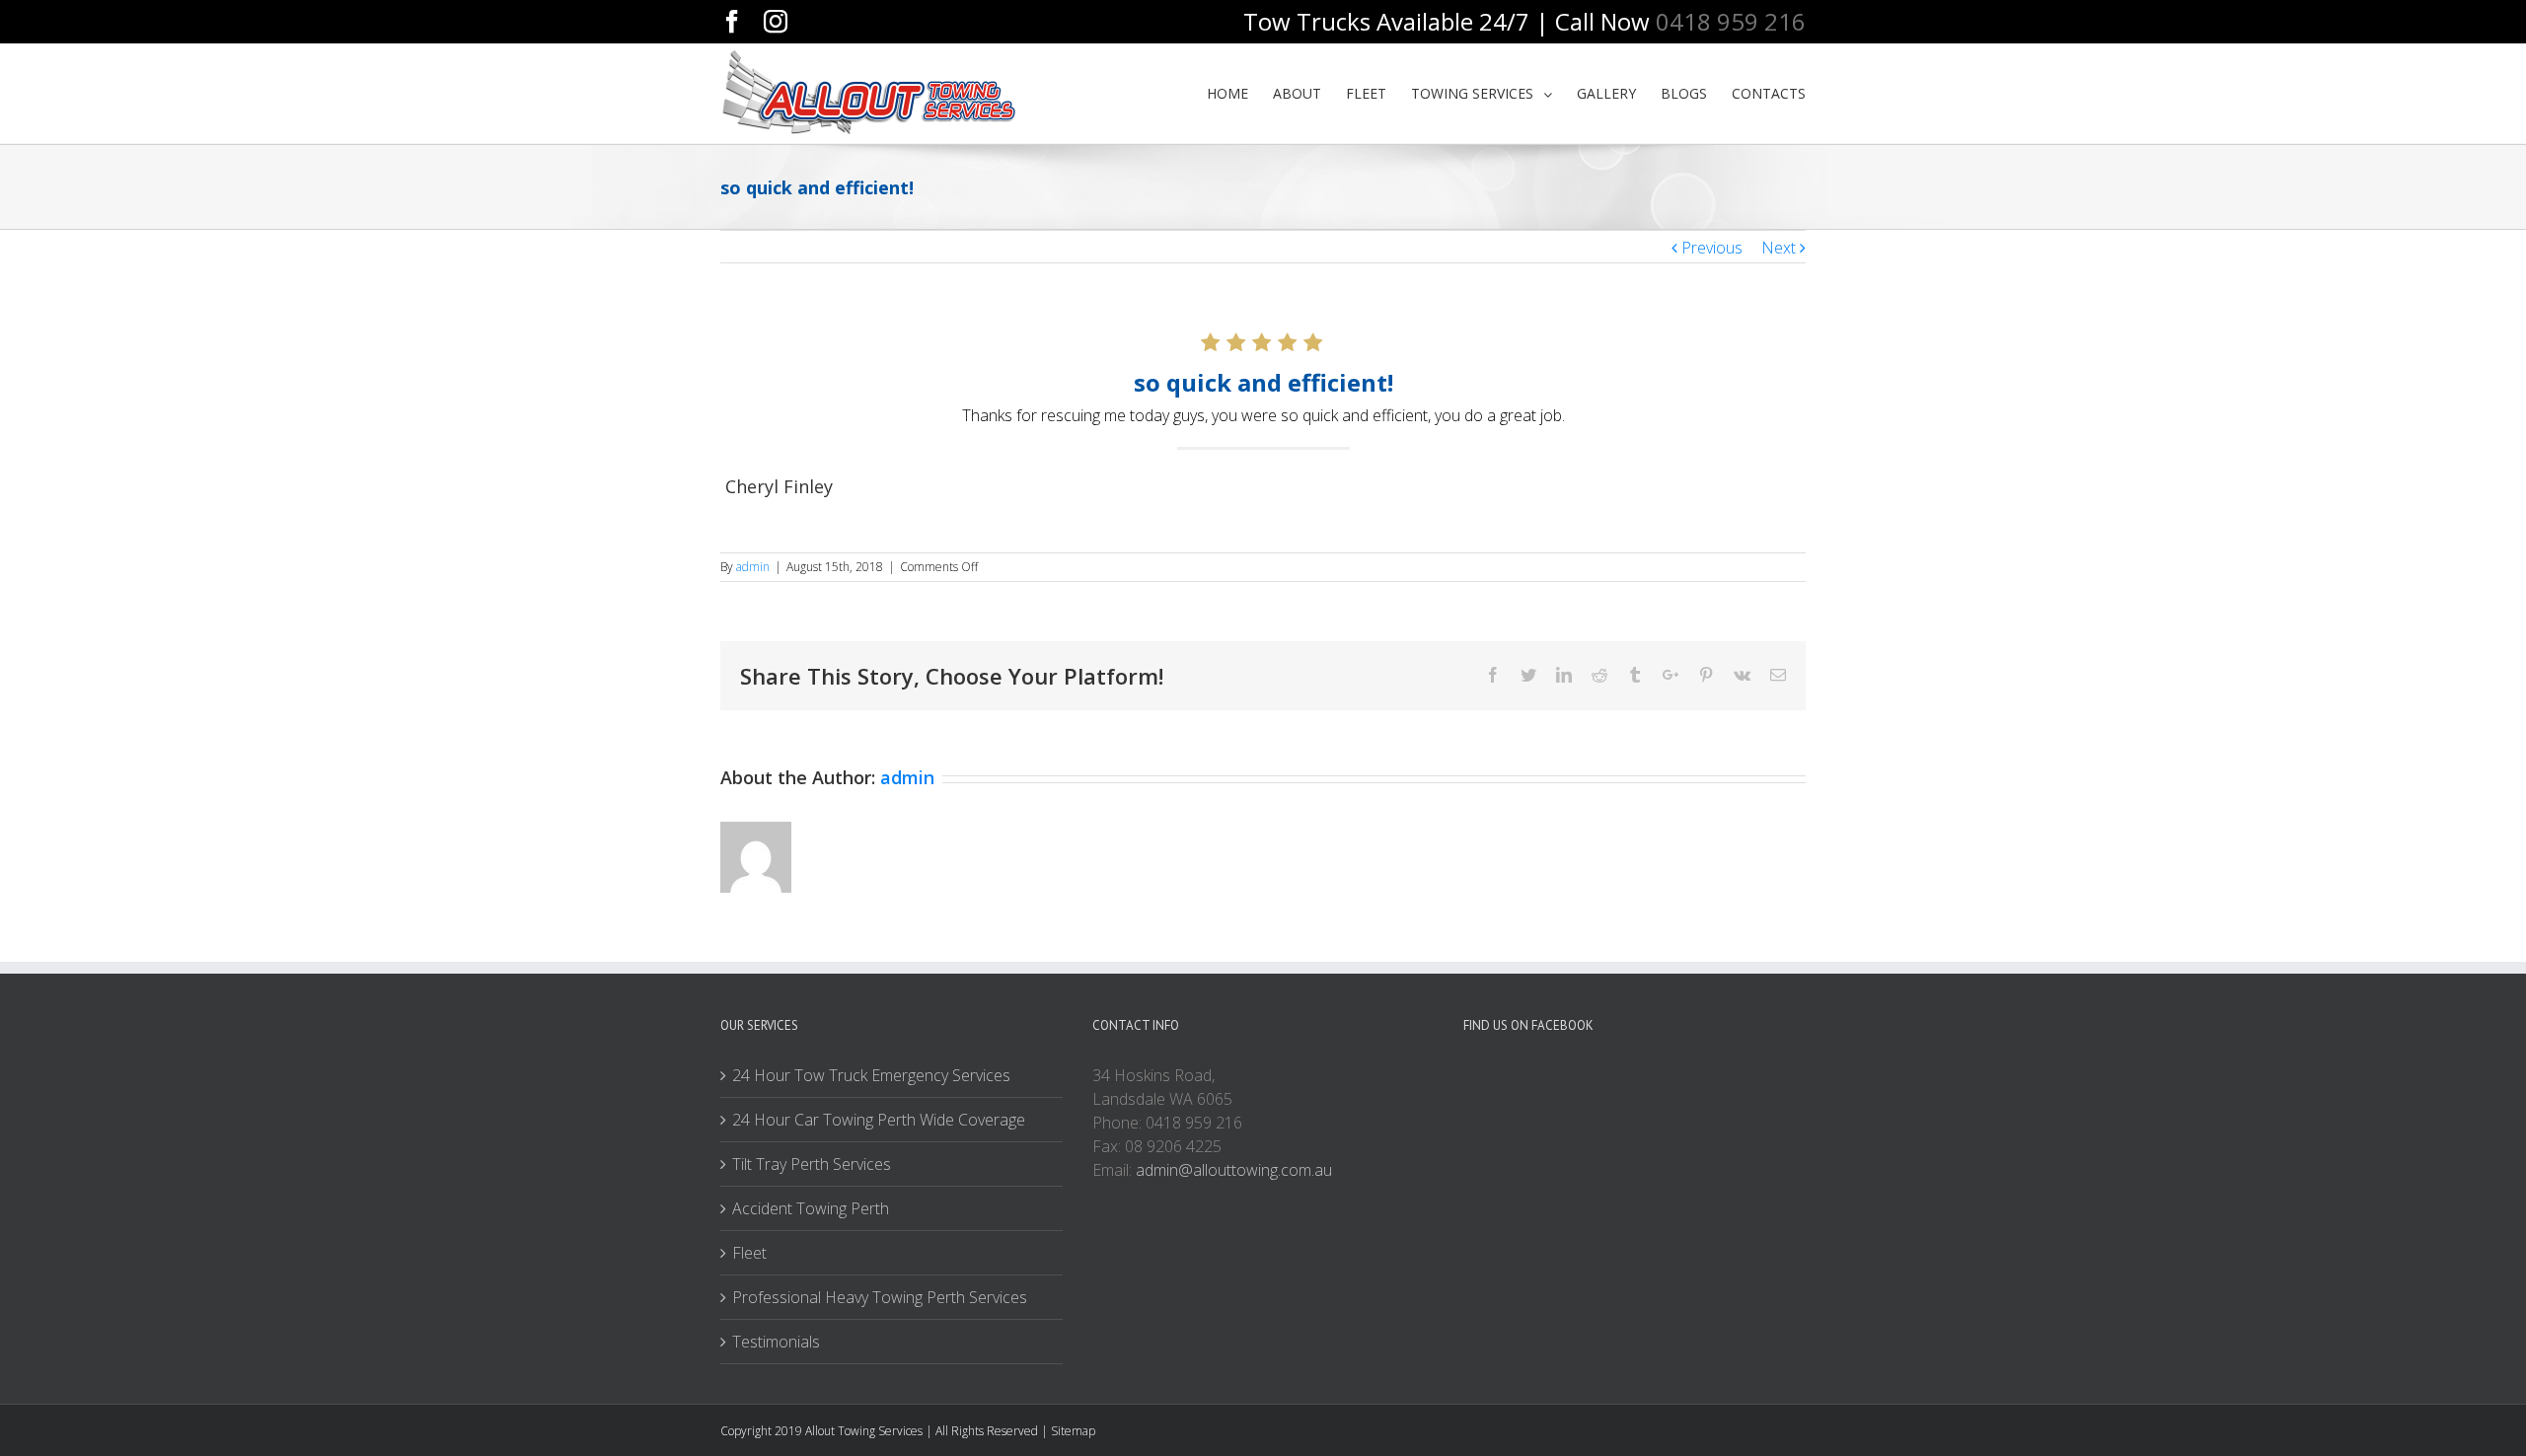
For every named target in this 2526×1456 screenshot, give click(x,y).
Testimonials (776, 1342)
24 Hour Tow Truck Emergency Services (871, 1075)
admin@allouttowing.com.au (1234, 1170)
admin (753, 567)
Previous (1712, 248)
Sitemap (1073, 1431)
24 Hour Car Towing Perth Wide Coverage (879, 1120)
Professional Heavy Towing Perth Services (880, 1297)
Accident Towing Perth (811, 1208)
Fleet (749, 1253)
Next (1779, 248)
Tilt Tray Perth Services (812, 1164)
